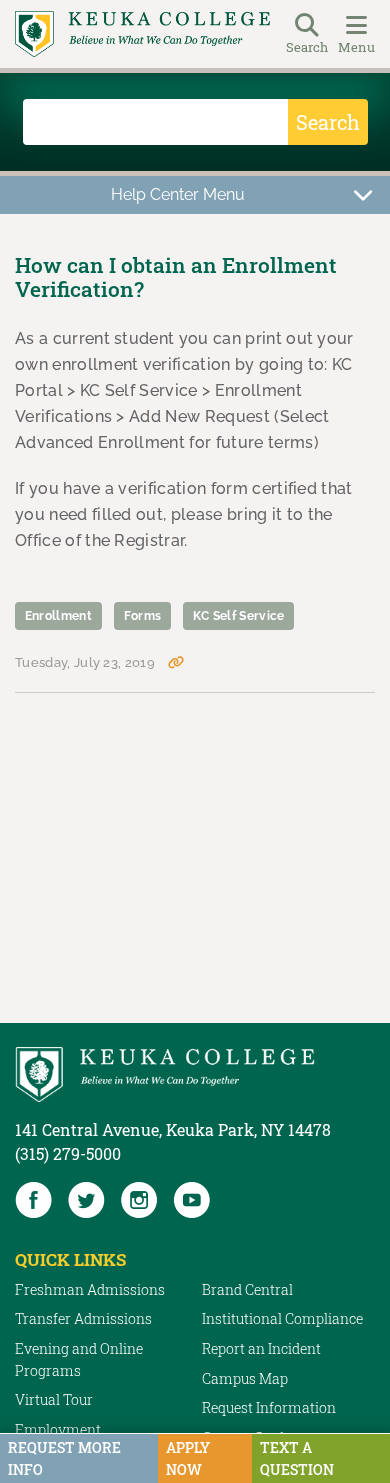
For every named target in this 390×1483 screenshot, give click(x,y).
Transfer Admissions (83, 1318)
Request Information (269, 1407)
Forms (143, 616)
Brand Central (247, 1289)
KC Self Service (239, 616)
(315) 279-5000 (68, 1153)
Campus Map (245, 1378)
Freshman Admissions (90, 1289)
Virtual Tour (54, 1399)
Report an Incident (261, 1348)
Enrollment (58, 616)
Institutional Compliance (282, 1318)
